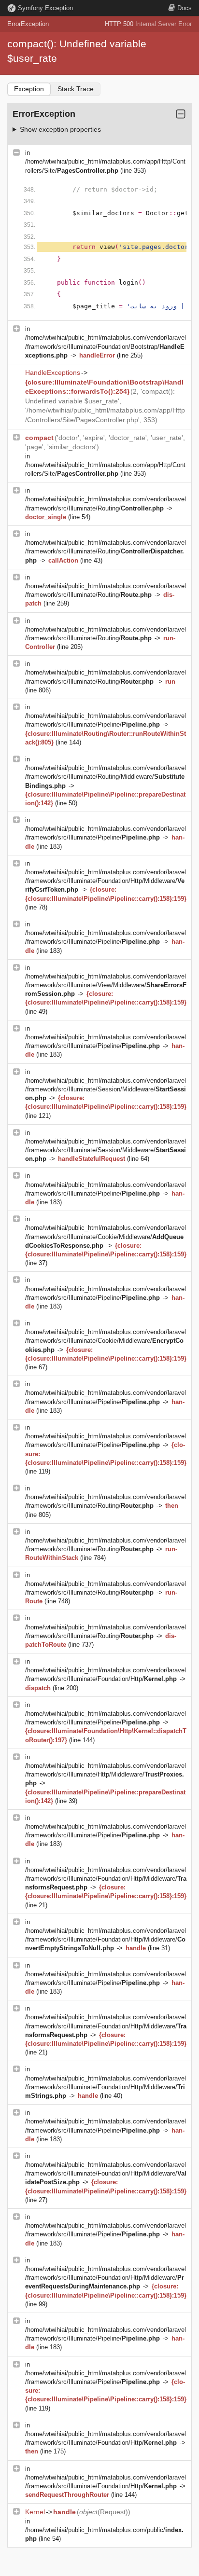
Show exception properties (60, 129)
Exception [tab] (29, 89)
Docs (185, 8)
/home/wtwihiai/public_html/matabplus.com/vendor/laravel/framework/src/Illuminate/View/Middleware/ (106, 985)
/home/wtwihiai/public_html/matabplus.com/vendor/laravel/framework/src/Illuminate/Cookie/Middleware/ (106, 1236)
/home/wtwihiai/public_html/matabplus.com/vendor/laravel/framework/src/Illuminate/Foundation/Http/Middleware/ (106, 881)
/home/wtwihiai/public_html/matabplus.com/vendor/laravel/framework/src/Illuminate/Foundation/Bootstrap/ (106, 346)
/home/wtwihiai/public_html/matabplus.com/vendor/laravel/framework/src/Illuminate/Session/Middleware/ (106, 1089)
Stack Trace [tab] (76, 89)
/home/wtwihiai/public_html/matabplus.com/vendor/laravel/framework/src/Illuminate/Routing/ (106, 551)
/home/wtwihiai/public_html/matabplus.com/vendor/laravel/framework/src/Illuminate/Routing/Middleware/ (106, 777)
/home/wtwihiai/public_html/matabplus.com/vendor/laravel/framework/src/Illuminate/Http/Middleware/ (106, 1774)
